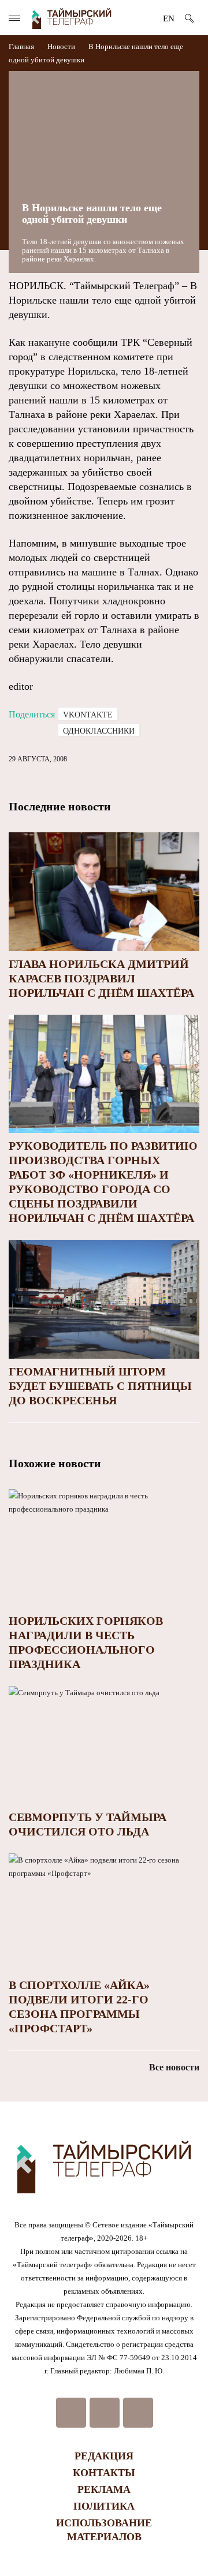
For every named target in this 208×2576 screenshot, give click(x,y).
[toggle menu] (14, 18)
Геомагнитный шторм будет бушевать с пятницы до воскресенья (100, 1386)
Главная (22, 46)
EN (169, 18)
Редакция (104, 2456)
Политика (104, 2506)
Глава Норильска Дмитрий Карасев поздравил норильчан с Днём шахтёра (101, 978)
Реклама (104, 2489)
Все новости (174, 2067)
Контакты (104, 2473)
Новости (61, 46)
